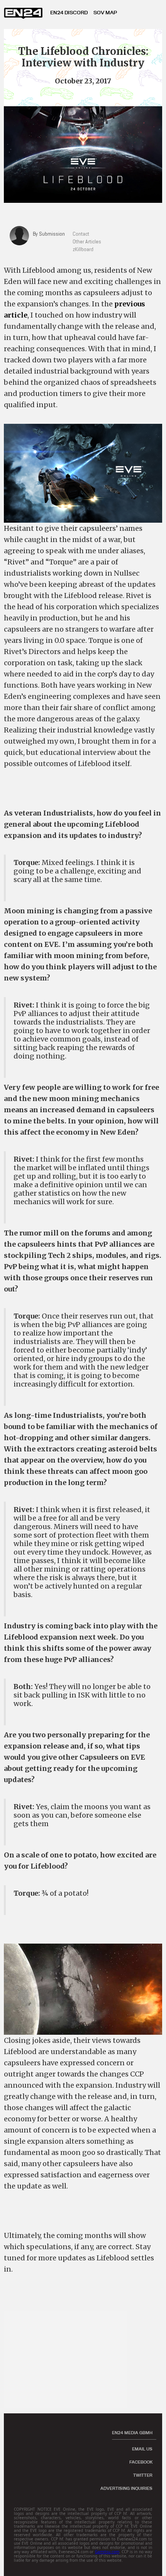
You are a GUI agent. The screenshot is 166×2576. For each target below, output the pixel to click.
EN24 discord (69, 12)
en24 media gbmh (132, 2433)
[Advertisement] (69, 2360)
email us (142, 2449)
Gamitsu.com (107, 2552)
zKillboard (83, 249)
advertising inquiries (126, 2488)
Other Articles (87, 241)
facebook (141, 2462)
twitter (143, 2475)
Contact (81, 234)
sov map (105, 12)
